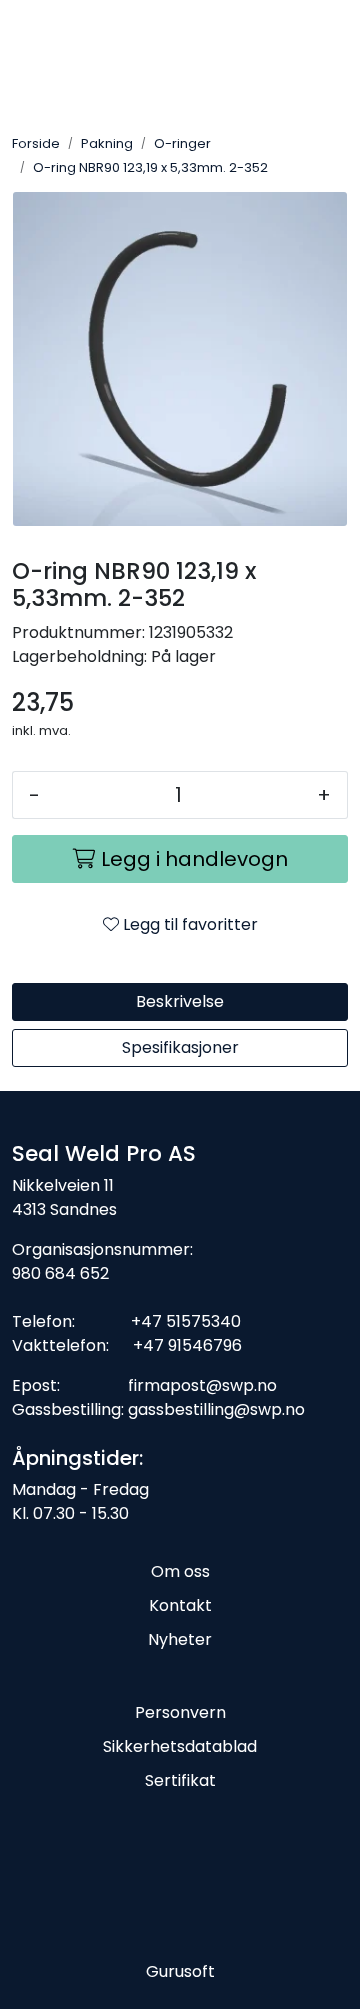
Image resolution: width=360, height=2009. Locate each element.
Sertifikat (180, 1780)
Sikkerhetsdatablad (180, 1746)
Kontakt (180, 1605)
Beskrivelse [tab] (180, 1001)
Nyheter (180, 1639)
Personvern (180, 1712)
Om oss (180, 1571)
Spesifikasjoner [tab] (180, 1047)
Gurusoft (180, 1971)
